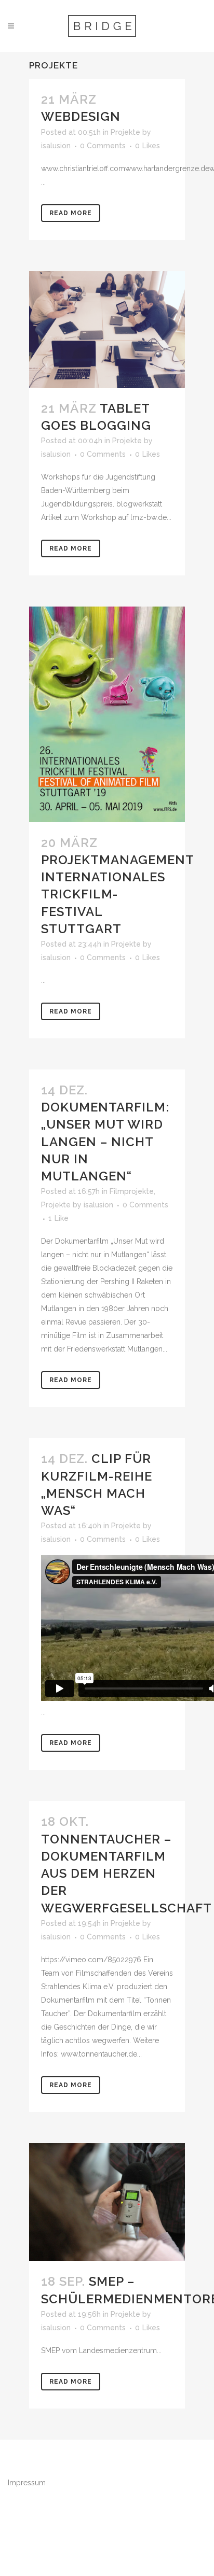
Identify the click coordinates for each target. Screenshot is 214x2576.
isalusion (56, 146)
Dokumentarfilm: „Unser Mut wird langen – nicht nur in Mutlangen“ (105, 1142)
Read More (71, 213)
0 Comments (103, 146)
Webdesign (81, 116)
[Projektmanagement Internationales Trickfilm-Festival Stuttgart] (107, 714)
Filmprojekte (132, 1191)
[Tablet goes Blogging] (107, 329)
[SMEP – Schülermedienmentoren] (107, 2202)
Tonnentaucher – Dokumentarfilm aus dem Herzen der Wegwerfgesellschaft (126, 1874)
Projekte (125, 132)
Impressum (27, 2483)
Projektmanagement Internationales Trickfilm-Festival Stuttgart (117, 894)
